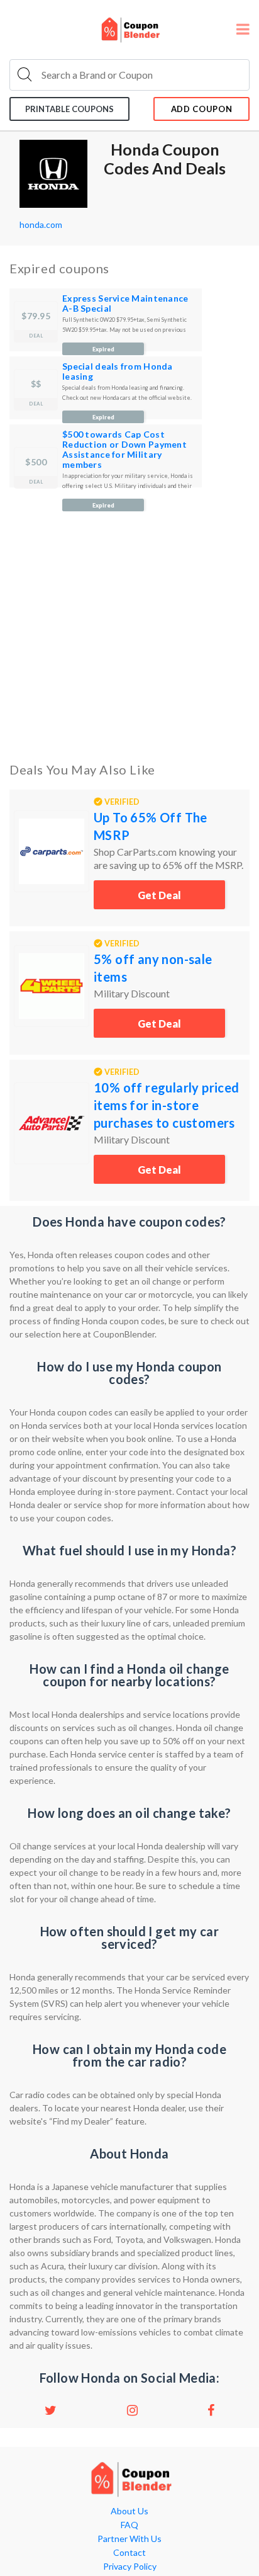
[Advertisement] (129, 622)
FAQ (129, 2525)
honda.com (41, 224)
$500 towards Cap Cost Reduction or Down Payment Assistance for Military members (124, 449)
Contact (129, 2553)
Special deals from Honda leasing (118, 371)
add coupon (202, 109)
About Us (129, 2511)
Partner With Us (129, 2539)
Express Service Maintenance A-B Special (125, 303)
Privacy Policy (130, 2567)
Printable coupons (69, 109)
